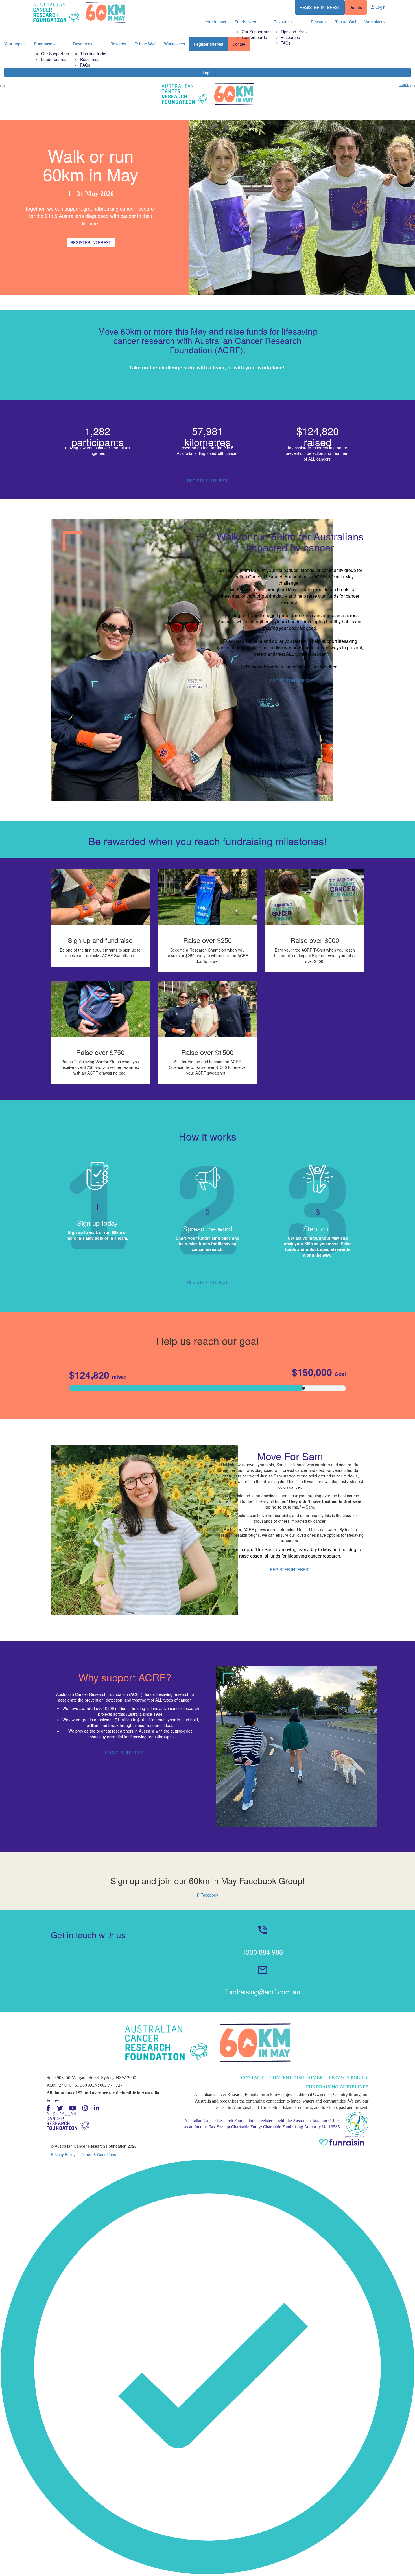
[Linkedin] (97, 2108)
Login (208, 73)
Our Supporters (55, 54)
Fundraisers (245, 22)
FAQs (85, 65)
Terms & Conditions (99, 2154)
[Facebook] (49, 2108)
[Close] (413, 86)
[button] (207, 1886)
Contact (252, 2078)
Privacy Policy (349, 2078)
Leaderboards (54, 59)
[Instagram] (85, 2108)
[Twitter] (60, 2108)
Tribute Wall (346, 22)
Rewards (319, 22)
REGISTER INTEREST (320, 7)
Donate (356, 7)
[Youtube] (73, 2108)
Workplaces (375, 22)
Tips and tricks (93, 54)
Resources (90, 59)
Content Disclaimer (296, 2078)
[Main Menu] (2, 86)
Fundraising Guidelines (337, 2087)
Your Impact (215, 22)
